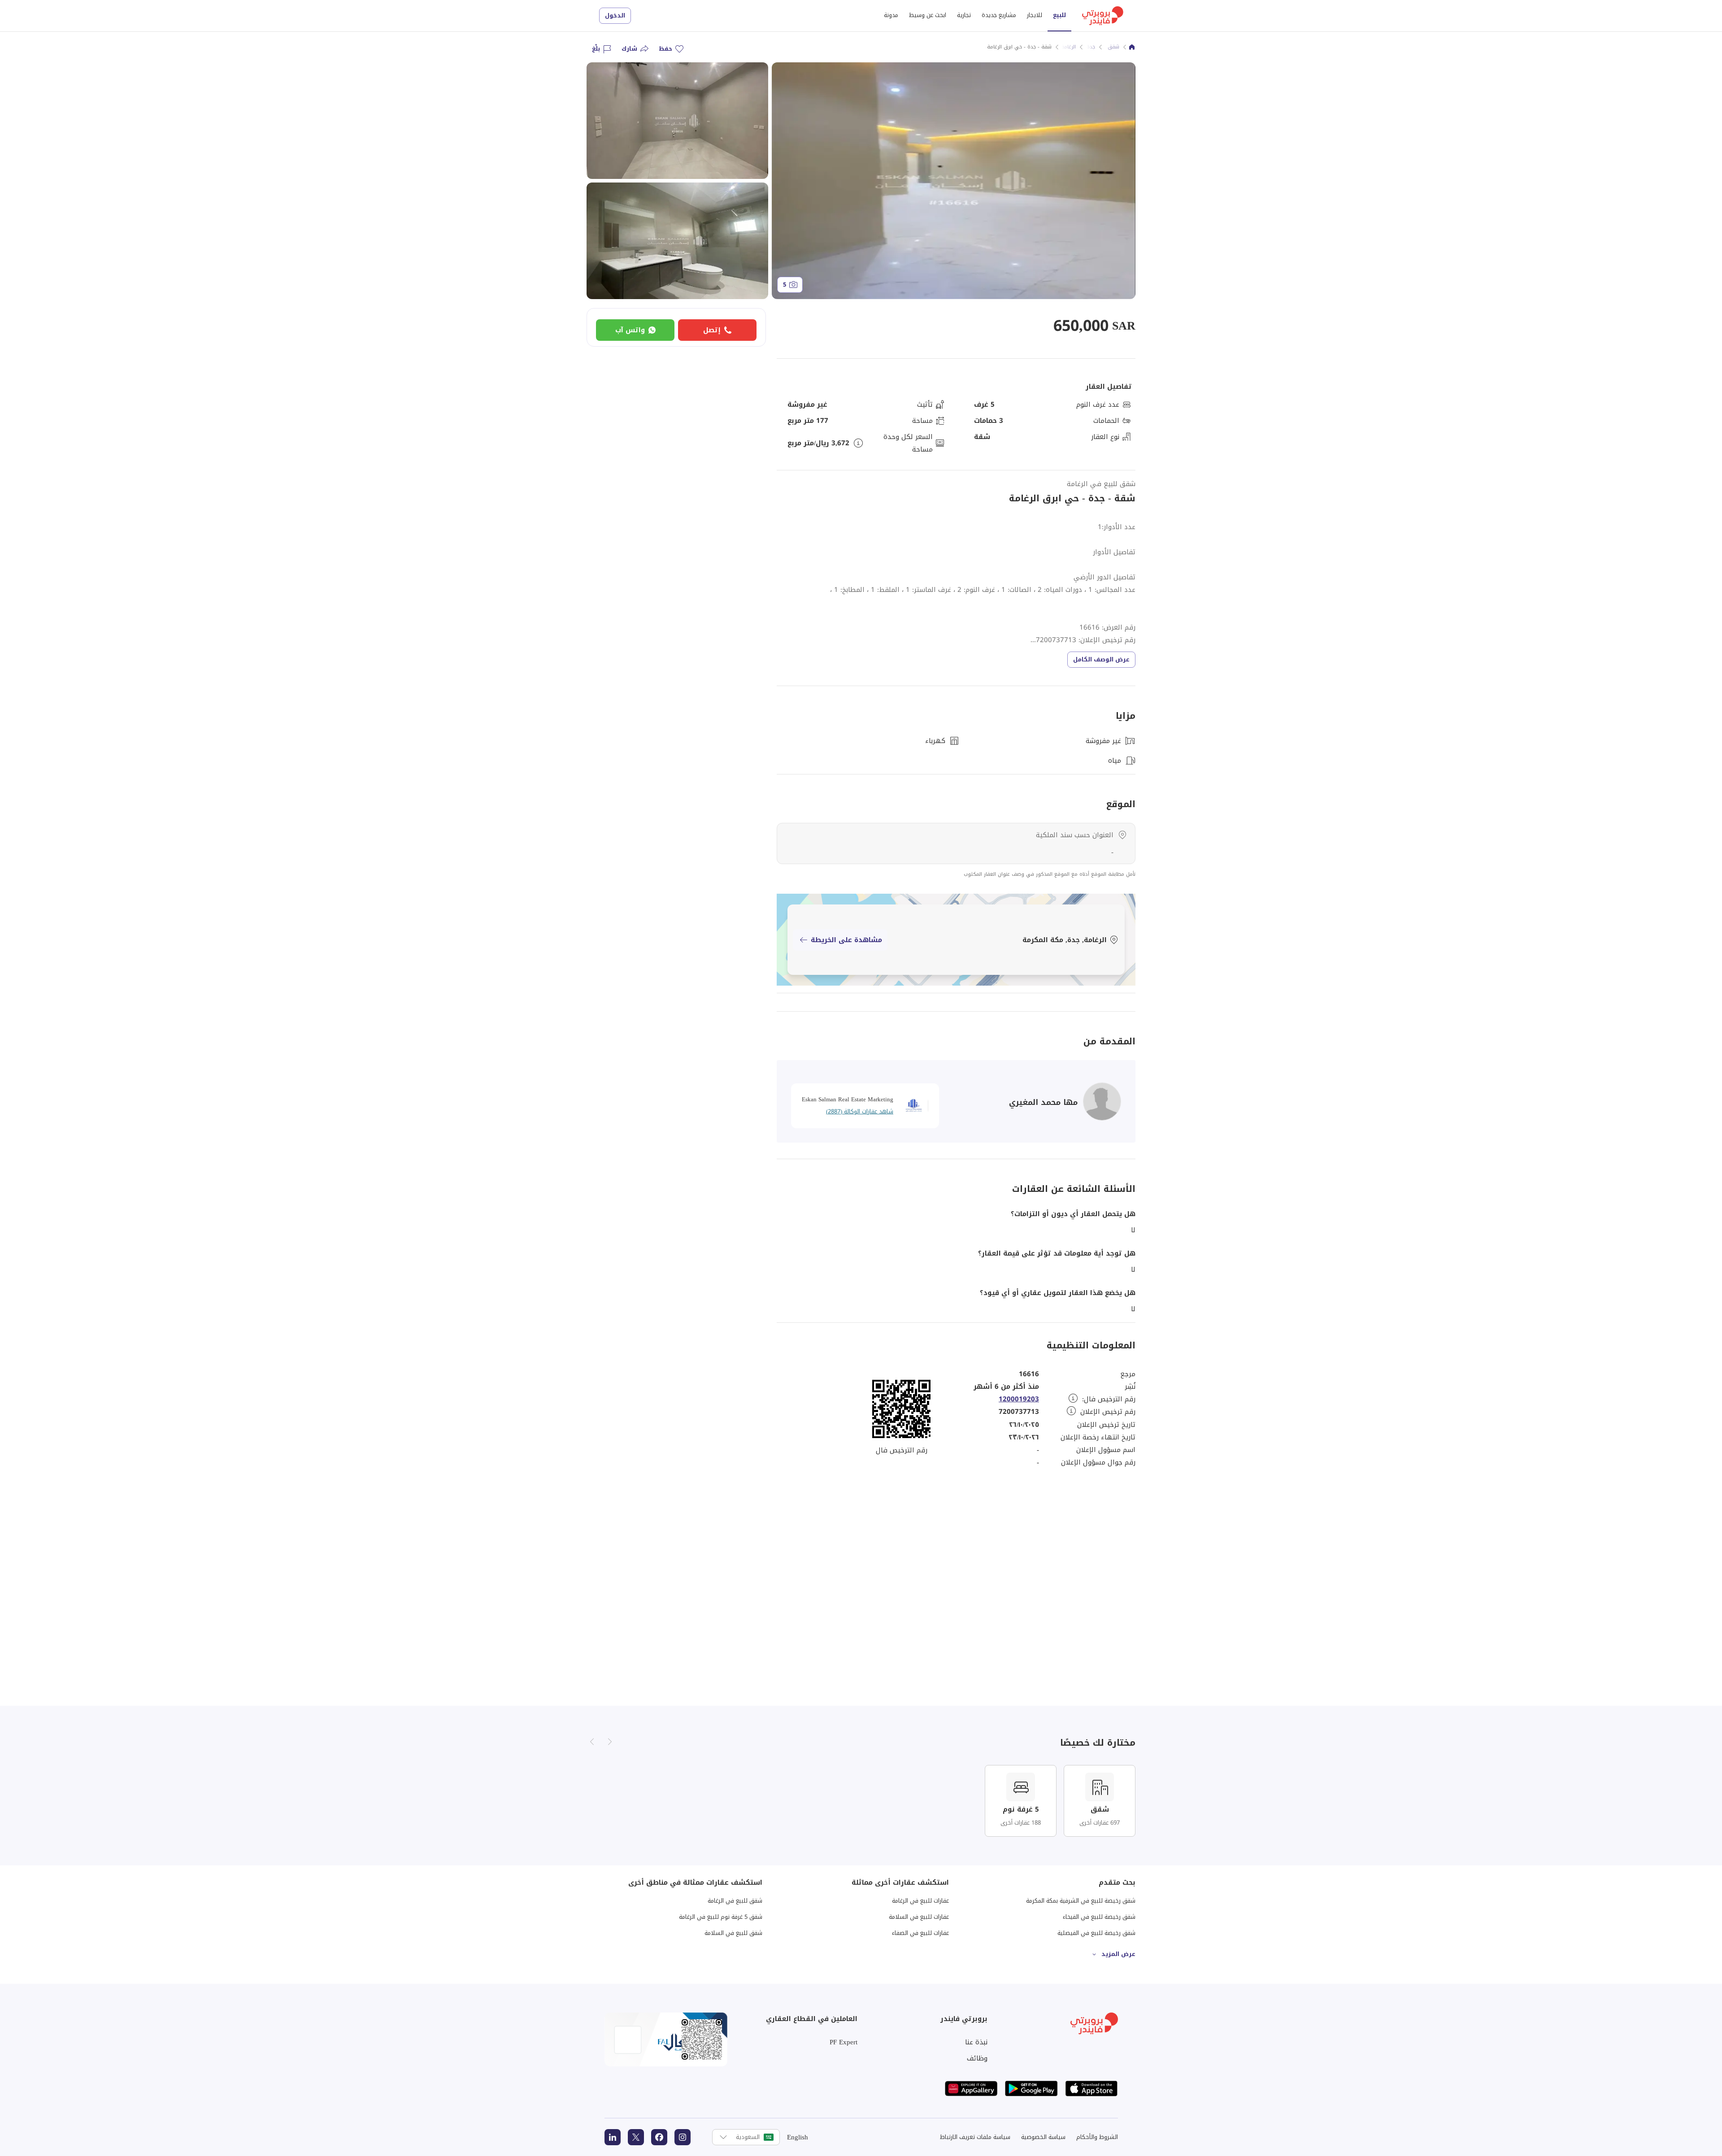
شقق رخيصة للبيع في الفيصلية (1096, 1933)
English (798, 2137)
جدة (1091, 47)
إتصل (712, 330)
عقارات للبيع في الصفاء (920, 1933)
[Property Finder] (1132, 47)
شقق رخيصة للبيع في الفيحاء (1099, 1917)
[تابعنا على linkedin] (613, 2137)
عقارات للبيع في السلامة (919, 1917)
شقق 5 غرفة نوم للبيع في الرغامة (721, 1917)
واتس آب (630, 330)
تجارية (964, 15)
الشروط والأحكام (1097, 2137)
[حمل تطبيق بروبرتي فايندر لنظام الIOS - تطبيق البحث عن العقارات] (1091, 2089)
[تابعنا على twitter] (636, 2137)
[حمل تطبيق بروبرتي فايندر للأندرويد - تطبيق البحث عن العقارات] (1031, 2089)
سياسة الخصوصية (1043, 2137)
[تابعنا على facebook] (659, 2137)
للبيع (1059, 15)
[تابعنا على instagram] (683, 2137)
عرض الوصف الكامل (1101, 659)
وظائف (977, 2058)
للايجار (1035, 15)
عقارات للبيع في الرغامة (920, 1901)
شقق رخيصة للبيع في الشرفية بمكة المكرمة (1081, 1901)
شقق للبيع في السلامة (733, 1933)
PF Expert (844, 2042)
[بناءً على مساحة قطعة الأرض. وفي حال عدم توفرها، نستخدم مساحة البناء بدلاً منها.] (858, 443)
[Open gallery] (954, 181)
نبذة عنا (976, 2042)
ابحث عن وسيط (928, 15)
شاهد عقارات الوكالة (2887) (860, 1111)
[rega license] (666, 2039)
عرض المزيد (1118, 1954)
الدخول (615, 15)
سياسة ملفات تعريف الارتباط (975, 2137)
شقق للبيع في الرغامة (1101, 484)
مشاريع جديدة (999, 15)
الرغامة (1068, 47)
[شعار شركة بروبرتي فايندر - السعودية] (1103, 16)
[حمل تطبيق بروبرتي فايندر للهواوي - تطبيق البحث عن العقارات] (971, 2089)
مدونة (891, 15)
